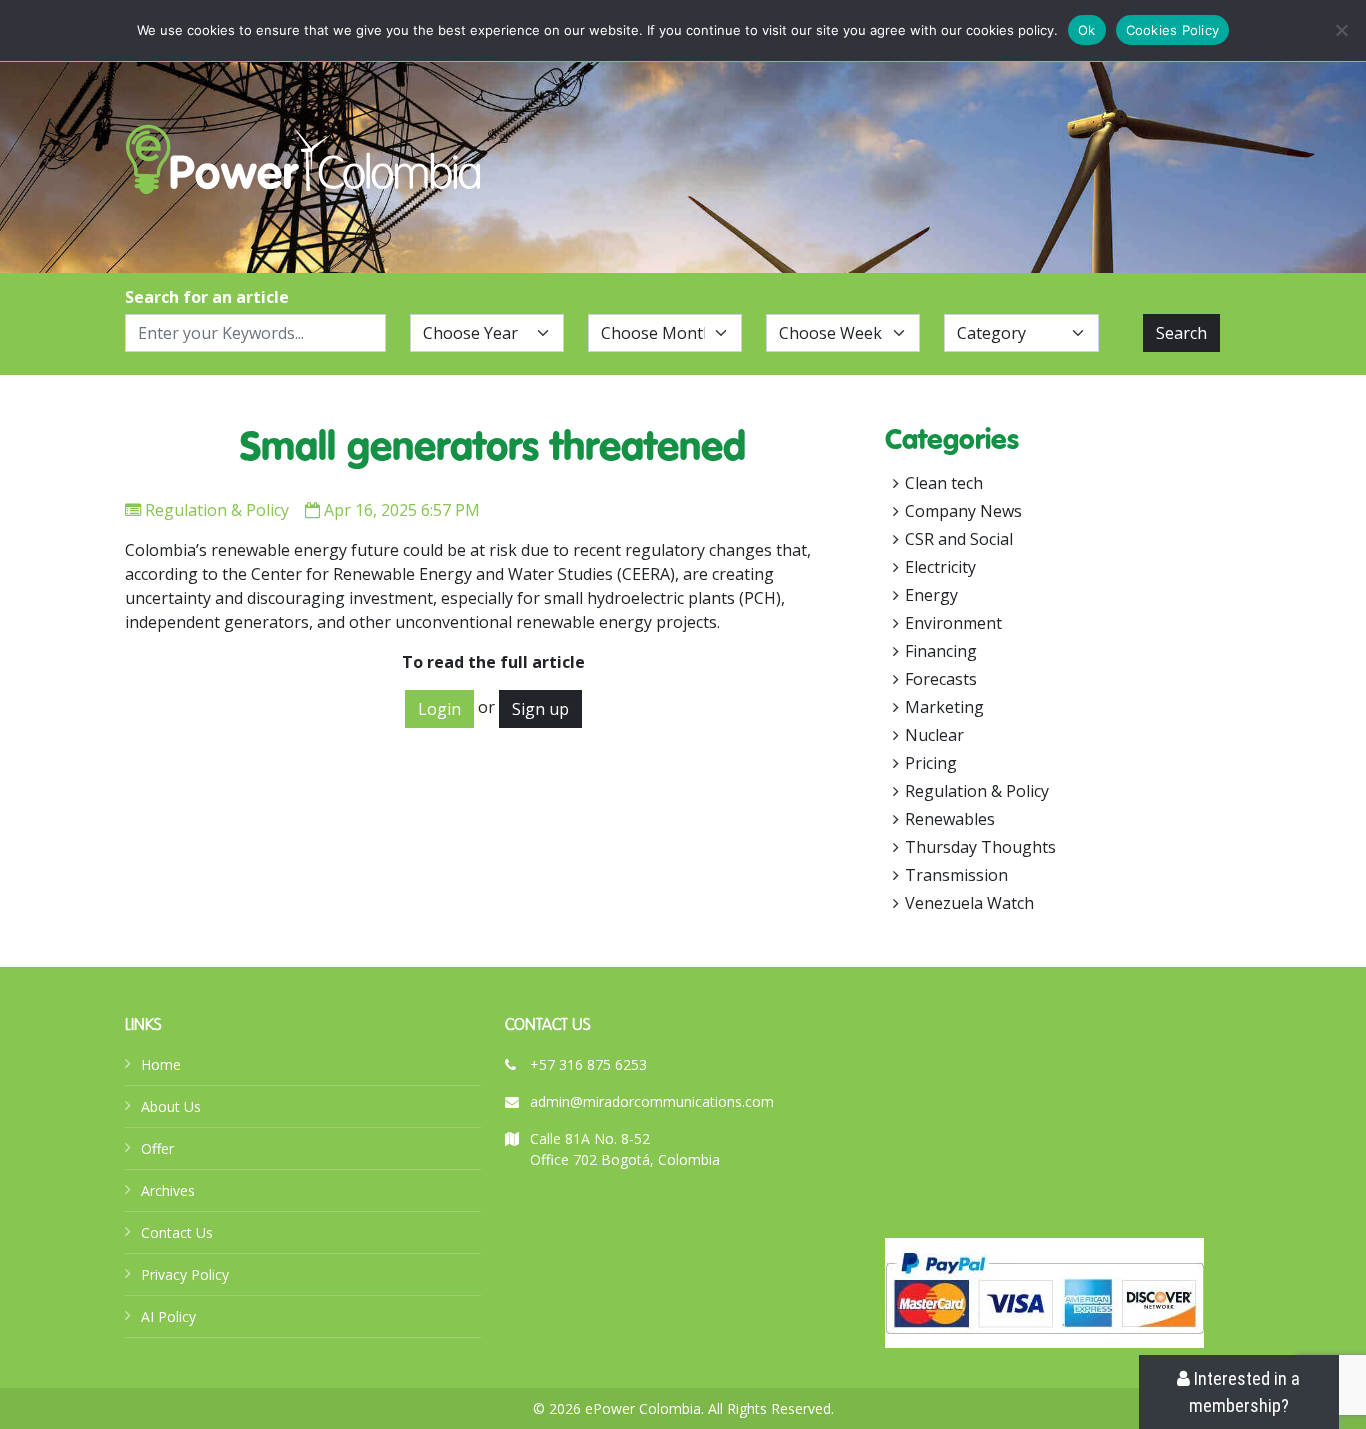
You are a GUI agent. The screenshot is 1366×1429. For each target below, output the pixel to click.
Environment (953, 623)
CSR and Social (959, 539)
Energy (931, 595)
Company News (963, 511)
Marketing (944, 707)
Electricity (940, 567)
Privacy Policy (185, 1274)
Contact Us (177, 1232)
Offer (157, 1148)
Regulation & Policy (217, 510)
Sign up (540, 709)
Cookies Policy (1173, 30)
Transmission (956, 875)
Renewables (950, 819)
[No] (1341, 30)
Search (1181, 333)
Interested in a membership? (1245, 1392)
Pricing (931, 763)
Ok (1087, 30)
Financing (941, 651)
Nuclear (934, 735)
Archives (168, 1190)
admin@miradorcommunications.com (652, 1101)
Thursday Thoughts (980, 847)
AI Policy (168, 1316)
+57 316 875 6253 (588, 1064)
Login (439, 709)
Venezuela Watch (969, 903)
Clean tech (944, 483)
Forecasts (941, 679)
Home (161, 1064)
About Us (171, 1106)
